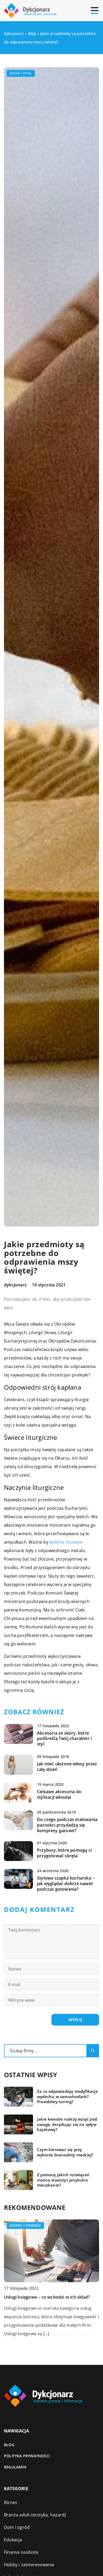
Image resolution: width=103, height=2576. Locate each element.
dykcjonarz (15, 1285)
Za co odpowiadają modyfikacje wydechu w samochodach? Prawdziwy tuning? (67, 2097)
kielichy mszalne (66, 1542)
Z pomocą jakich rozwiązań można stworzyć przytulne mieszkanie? (63, 2180)
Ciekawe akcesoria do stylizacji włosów (59, 1795)
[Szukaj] (93, 2051)
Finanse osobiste (21, 2552)
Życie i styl (21, 73)
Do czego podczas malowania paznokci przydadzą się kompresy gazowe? (67, 1825)
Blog (9, 2445)
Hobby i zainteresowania (29, 2565)
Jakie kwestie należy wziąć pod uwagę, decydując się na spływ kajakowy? (67, 2124)
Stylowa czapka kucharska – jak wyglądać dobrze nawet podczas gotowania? (66, 1884)
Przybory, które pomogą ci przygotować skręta (64, 1853)
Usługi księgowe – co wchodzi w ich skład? (47, 2297)
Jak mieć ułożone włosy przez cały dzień (67, 1767)
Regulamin (15, 2467)
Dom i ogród (17, 2527)
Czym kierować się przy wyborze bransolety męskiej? (65, 2152)
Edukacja (13, 2540)
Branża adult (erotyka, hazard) (35, 2515)
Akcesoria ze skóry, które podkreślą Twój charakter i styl (64, 1739)
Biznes (11, 2502)
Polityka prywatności (27, 2456)
